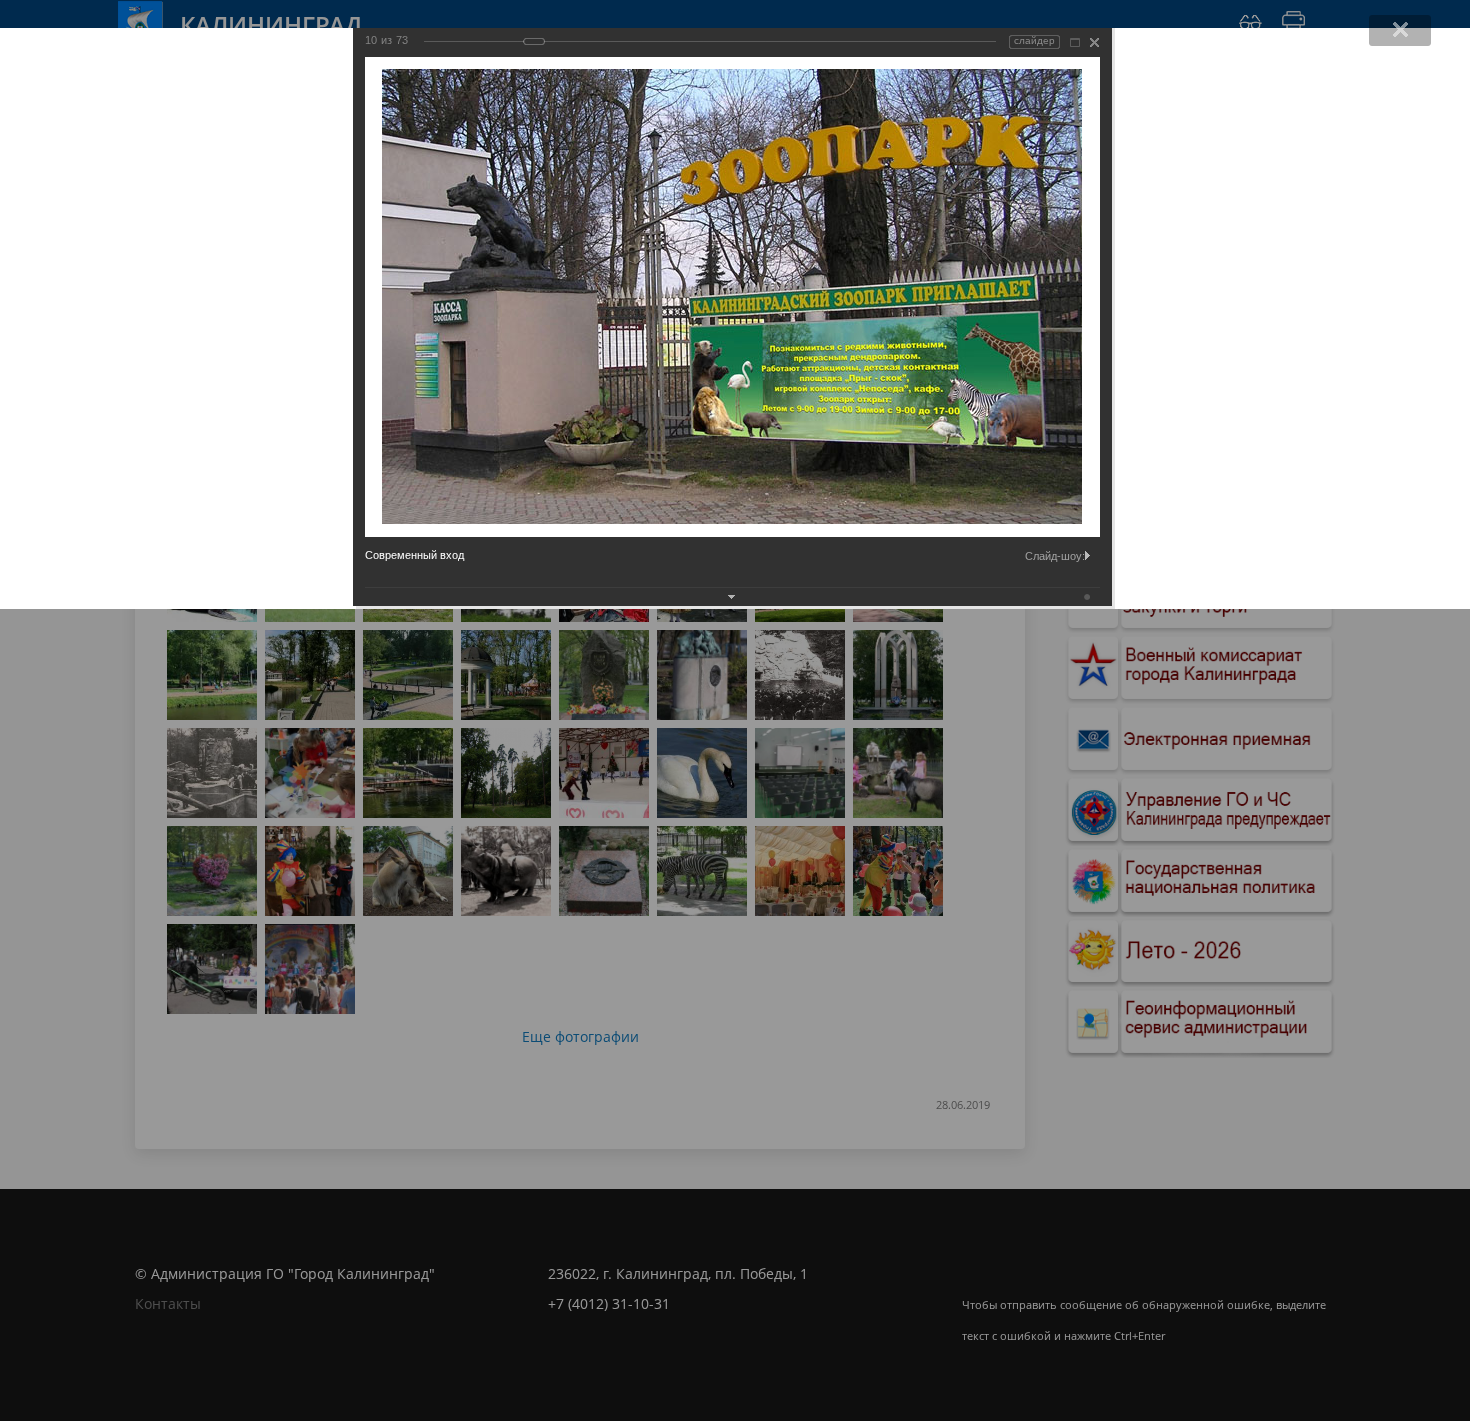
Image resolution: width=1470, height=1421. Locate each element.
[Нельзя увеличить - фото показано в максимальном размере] (1075, 42)
